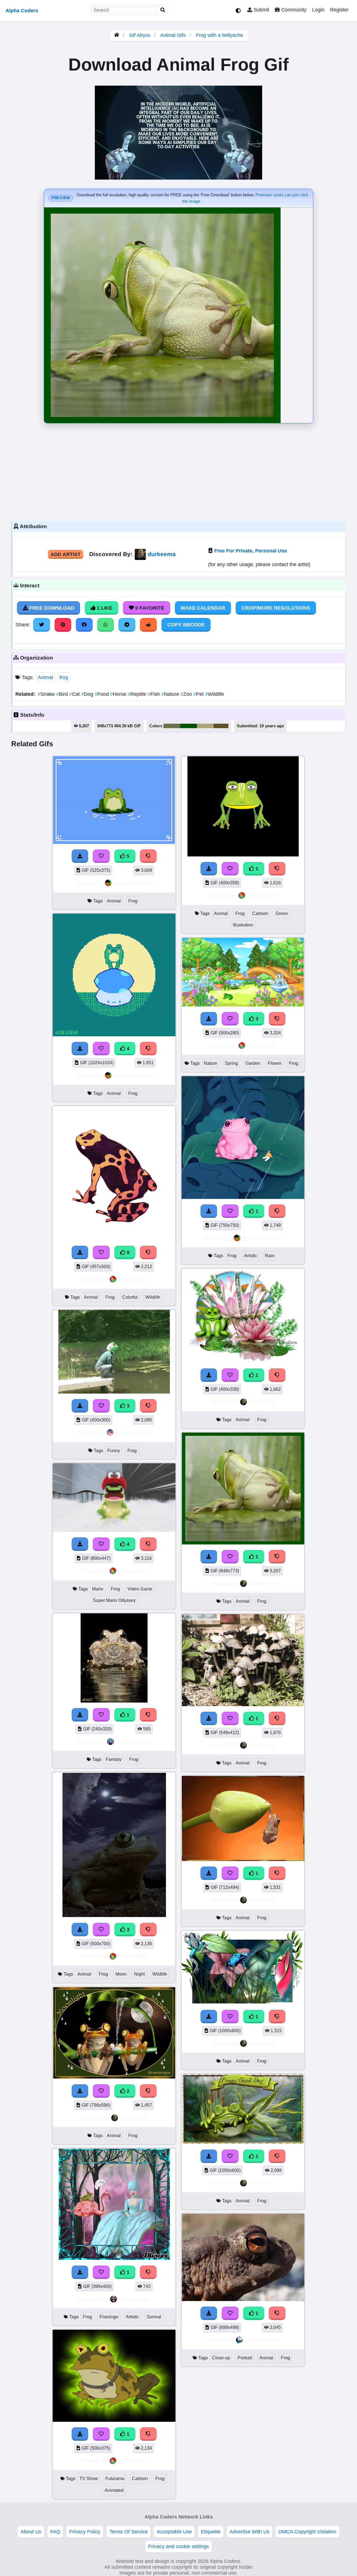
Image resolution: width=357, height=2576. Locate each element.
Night (139, 1974)
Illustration (243, 925)
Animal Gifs (174, 35)
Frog (133, 901)
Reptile (138, 694)
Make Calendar (203, 608)
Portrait (245, 2358)
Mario (98, 1589)
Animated (114, 2490)
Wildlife (214, 694)
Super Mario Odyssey (114, 1600)
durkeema (162, 554)
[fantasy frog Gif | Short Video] (114, 1701)
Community (293, 10)
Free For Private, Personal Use (251, 551)
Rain (270, 1256)
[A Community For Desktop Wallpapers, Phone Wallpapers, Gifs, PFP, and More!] (117, 35)
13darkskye (134, 2299)
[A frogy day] (243, 2142)
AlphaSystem (262, 2340)
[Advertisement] (178, 471)
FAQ (55, 2532)
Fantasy (114, 1759)
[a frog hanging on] (243, 1859)
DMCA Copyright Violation (307, 2532)
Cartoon (140, 2479)
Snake (47, 694)
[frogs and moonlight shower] (114, 2077)
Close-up (221, 2358)
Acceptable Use (174, 2532)
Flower (275, 1063)
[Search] (163, 10)
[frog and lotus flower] (243, 1361)
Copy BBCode (186, 625)
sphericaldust (133, 1432)
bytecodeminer (133, 883)
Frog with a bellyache (219, 35)
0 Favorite (149, 608)
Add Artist (66, 554)
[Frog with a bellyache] (243, 1543)
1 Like (104, 608)
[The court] (114, 2258)
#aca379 (205, 726)
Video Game (140, 1589)
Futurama (115, 2479)
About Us (31, 2532)
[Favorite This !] (101, 1715)
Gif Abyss (140, 35)
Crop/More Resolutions (276, 608)
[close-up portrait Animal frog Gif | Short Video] (243, 2299)
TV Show (89, 2479)
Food (102, 694)
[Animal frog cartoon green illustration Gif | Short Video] (243, 855)
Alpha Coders (22, 11)
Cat (75, 694)
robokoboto (133, 1279)
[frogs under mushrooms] (243, 1705)
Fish (154, 694)
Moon (121, 1974)
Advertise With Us (249, 2532)
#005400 (189, 726)
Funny (114, 1451)
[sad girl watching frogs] (243, 2003)
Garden (253, 1063)
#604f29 (221, 726)
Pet (199, 694)
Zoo (187, 694)
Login (318, 10)
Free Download (51, 608)
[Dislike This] (148, 1715)
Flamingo (109, 2317)
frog (64, 677)
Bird (63, 694)
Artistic (132, 2317)
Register (339, 10)
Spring (231, 1063)
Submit (261, 10)
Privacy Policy (85, 2532)
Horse (119, 694)
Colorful (130, 1297)
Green (282, 913)
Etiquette (211, 2532)
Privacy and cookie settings (178, 2546)
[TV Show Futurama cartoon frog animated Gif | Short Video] (114, 2420)
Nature (171, 694)
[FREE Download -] (80, 1715)
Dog (88, 694)
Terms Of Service (129, 2532)
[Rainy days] (243, 1197)
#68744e (172, 726)
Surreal (154, 2317)
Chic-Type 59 (133, 1741)
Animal (45, 677)
